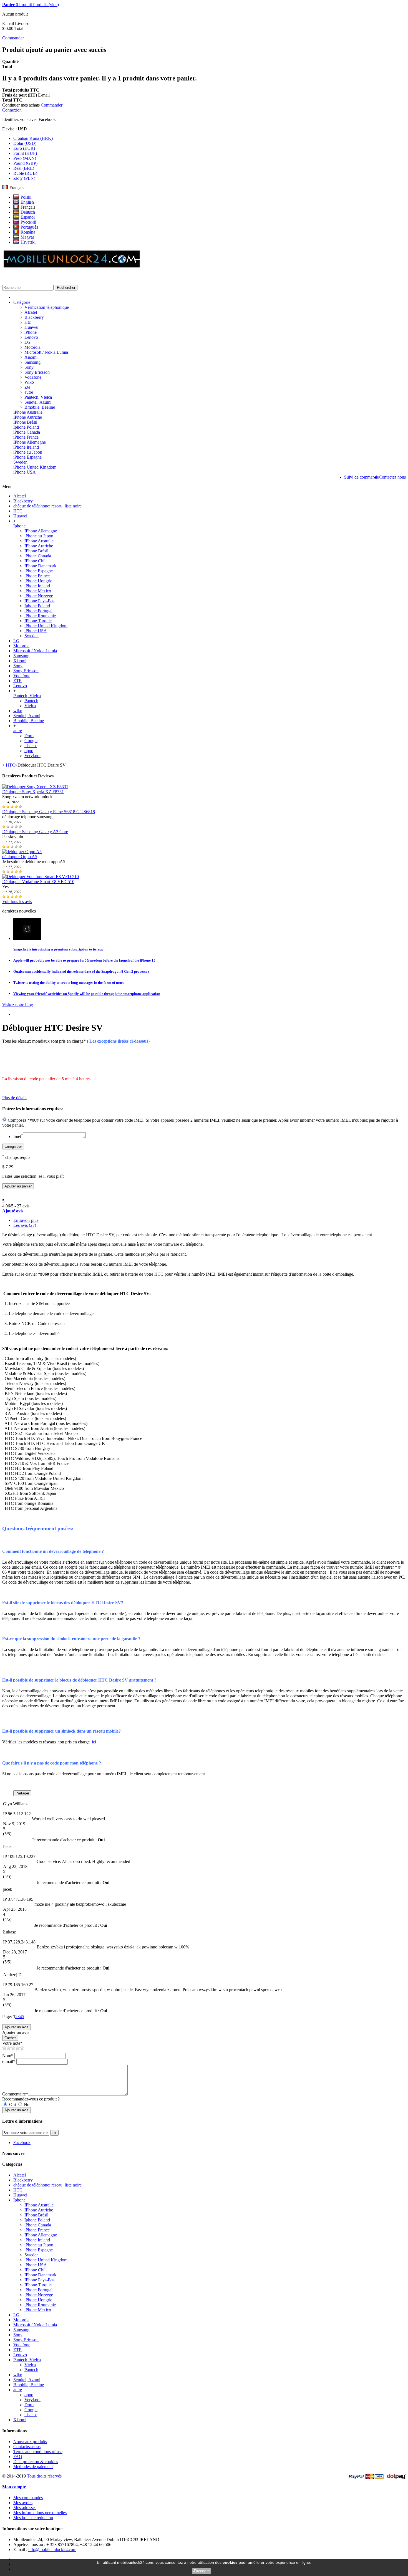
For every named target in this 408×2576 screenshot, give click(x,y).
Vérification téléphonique (47, 307)
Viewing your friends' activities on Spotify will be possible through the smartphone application (87, 994)
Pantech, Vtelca (39, 397)
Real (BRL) (24, 168)
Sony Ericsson (38, 372)
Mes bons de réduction (33, 2518)
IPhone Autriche (28, 417)
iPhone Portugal (38, 611)
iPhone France (26, 437)
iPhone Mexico (38, 591)
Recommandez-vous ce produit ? (31, 2099)
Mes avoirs (23, 2503)
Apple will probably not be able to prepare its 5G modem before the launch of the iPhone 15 (84, 960)
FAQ (18, 2457)
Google (31, 741)
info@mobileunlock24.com (52, 2550)
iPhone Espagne (27, 457)
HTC (18, 511)
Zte (28, 387)
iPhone (31, 332)
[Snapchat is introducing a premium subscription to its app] (27, 938)
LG (28, 342)
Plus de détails (15, 1098)
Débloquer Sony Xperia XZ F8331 (33, 792)
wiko (18, 711)
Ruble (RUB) (25, 173)
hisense (31, 746)
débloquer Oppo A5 (20, 857)
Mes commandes (28, 2498)
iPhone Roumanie (40, 616)
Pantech (31, 701)
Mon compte (14, 2487)
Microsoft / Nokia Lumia (47, 352)
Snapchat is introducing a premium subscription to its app (58, 949)
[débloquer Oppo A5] (22, 852)
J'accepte (202, 2571)
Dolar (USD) (25, 143)
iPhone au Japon (28, 452)
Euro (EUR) (24, 148)
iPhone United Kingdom (35, 467)
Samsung (33, 362)
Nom (8, 2056)
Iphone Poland (26, 427)
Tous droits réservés (44, 2476)
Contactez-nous (27, 2447)
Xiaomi (32, 357)
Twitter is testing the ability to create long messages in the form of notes (69, 983)
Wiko (30, 382)
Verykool (32, 756)
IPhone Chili (36, 561)
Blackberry (35, 317)
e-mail (9, 2061)
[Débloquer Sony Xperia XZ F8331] (35, 787)
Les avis (25, 1225)
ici (94, 1742)
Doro (29, 736)
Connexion (12, 110)
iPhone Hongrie (38, 581)
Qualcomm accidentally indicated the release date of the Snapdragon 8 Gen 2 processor (81, 971)
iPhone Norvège (39, 596)
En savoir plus (26, 1220)
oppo (29, 751)
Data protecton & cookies (36, 2462)
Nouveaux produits (30, 2442)
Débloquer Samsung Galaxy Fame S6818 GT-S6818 (49, 812)
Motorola (33, 347)
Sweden (20, 462)
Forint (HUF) (25, 153)
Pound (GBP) (25, 163)
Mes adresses (25, 2508)
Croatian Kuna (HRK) (33, 138)
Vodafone (33, 377)
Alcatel (31, 312)
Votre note (12, 2043)
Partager (22, 1793)
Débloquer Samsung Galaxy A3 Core (35, 832)
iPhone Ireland (26, 447)
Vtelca (30, 706)
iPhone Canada (27, 432)
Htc (28, 322)
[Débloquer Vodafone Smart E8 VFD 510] (41, 877)
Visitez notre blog (18, 1005)
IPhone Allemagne (30, 442)
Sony (30, 367)
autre (29, 392)
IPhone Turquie (38, 621)
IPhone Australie (28, 412)
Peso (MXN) (25, 158)
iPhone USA (25, 472)
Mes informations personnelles (40, 2513)
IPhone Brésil (25, 422)
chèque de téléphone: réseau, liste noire (47, 506)
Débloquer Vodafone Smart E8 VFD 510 (38, 882)
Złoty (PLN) (24, 178)
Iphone (19, 526)
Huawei (32, 327)
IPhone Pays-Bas (39, 601)
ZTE (17, 681)
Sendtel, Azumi (38, 402)
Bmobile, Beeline (40, 407)
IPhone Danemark (40, 566)
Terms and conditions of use (38, 2452)
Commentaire (15, 2094)
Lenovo (32, 337)
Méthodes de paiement (33, 2467)
